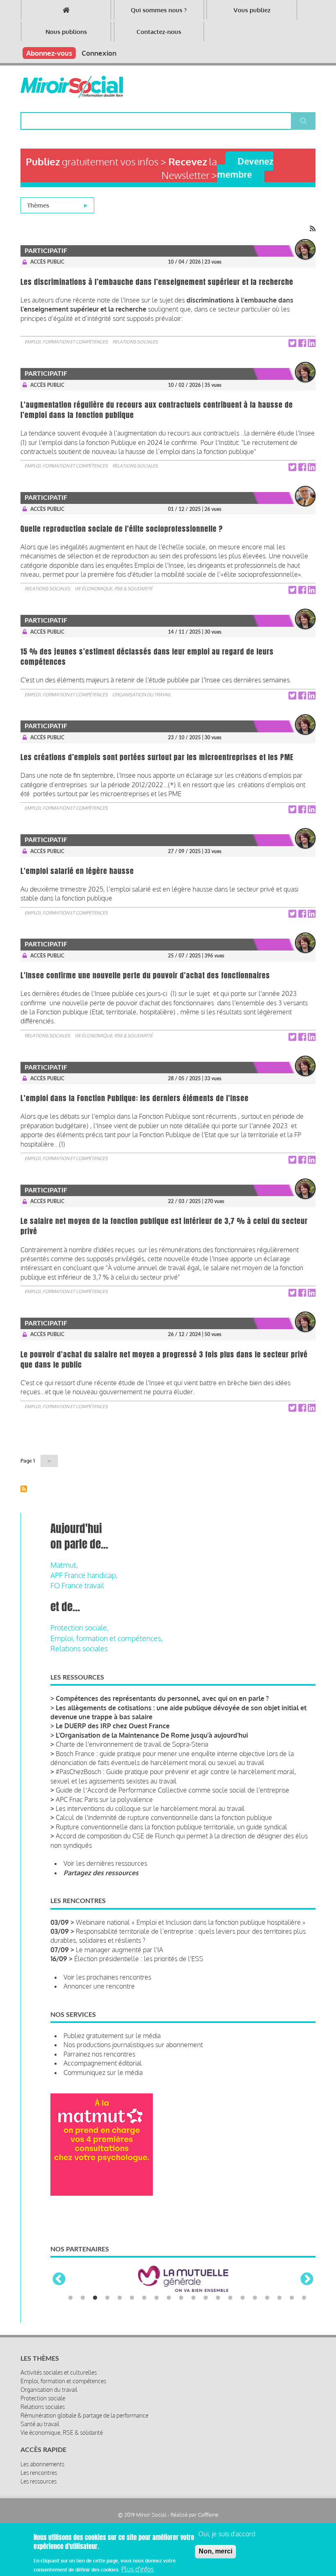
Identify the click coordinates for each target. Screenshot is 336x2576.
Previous (59, 2280)
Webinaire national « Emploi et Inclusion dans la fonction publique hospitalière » (191, 1922)
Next (307, 2280)
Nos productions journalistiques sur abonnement (133, 2045)
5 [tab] (120, 2298)
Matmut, (64, 1565)
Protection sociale (43, 2398)
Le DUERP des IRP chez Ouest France (113, 1726)
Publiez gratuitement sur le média (112, 2036)
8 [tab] (157, 2298)
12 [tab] (206, 2298)
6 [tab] (132, 2298)
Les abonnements (42, 2464)
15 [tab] (243, 2298)
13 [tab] (218, 2298)
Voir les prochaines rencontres (107, 1977)
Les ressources (39, 2481)
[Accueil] (72, 87)
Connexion (99, 53)
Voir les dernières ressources (105, 1863)
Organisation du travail (142, 695)
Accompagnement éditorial (103, 2063)
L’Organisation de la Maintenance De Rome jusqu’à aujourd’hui (152, 1735)
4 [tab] (107, 2298)
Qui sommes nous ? (159, 10)
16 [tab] (255, 2298)
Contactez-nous (159, 32)
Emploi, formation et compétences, (107, 1638)
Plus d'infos (137, 2569)
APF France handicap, (84, 1575)
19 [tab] (292, 2298)
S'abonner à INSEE (24, 1489)
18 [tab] (279, 2298)
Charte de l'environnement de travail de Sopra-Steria (132, 1744)
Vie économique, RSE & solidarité (114, 589)
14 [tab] (230, 2298)
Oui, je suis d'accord (227, 2534)
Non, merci (216, 2551)
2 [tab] (83, 2298)
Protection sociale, (79, 1628)
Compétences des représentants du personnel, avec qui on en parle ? (162, 1698)
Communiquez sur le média (103, 2073)
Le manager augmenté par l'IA (119, 1950)
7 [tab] (144, 2298)
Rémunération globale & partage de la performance (84, 2415)
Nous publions (66, 32)
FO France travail (77, 1585)
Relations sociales (135, 342)
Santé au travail (40, 2424)
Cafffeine (208, 2515)
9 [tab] (169, 2298)
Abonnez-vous (49, 53)
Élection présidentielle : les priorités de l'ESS (139, 1959)
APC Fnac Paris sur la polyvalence (104, 1799)
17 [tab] (267, 2298)
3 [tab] (95, 2298)
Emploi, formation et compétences (66, 342)
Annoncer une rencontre (99, 1986)
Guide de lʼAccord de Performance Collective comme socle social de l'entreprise (173, 1790)
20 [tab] (304, 2298)
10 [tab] (181, 2298)
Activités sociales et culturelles (59, 2372)
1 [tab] (70, 2298)
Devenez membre (245, 167)
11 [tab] (193, 2298)
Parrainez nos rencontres (99, 2054)
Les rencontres (39, 2473)
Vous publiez (252, 10)
